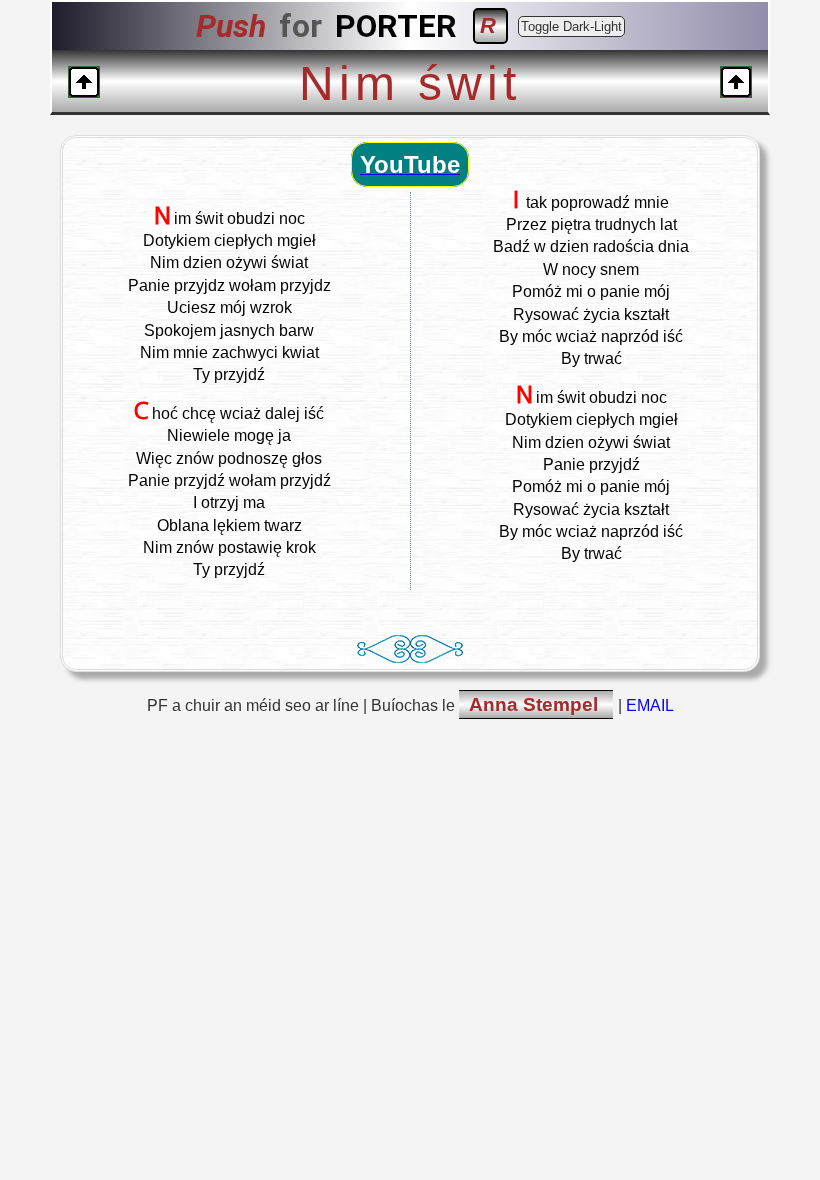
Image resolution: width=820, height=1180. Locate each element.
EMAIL (650, 705)
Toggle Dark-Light (571, 26)
